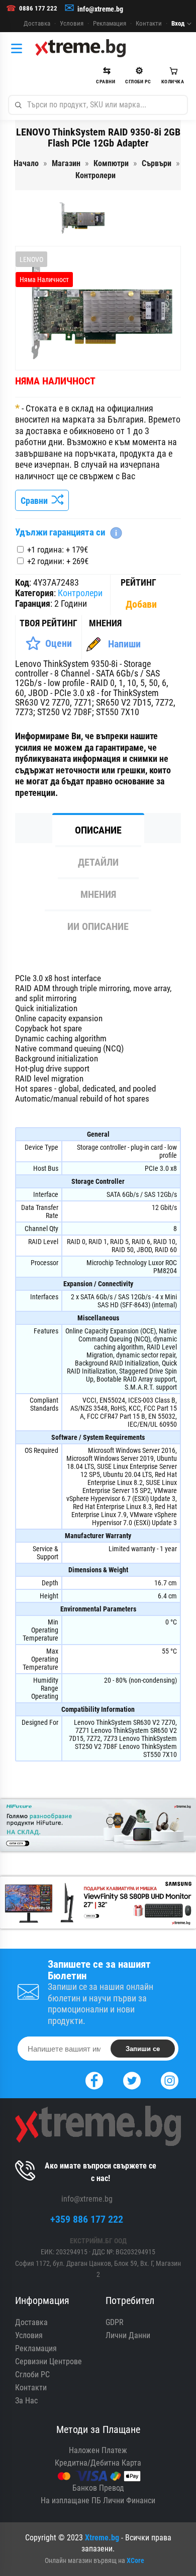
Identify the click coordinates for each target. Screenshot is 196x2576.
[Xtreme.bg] (80, 48)
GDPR (115, 2322)
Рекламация (110, 23)
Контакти (149, 23)
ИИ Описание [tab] (98, 926)
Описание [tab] (98, 830)
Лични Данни (128, 2335)
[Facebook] (94, 2079)
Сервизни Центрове (48, 2361)
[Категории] (19, 48)
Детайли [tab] (98, 862)
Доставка (37, 23)
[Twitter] (132, 2079)
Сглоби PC (32, 2375)
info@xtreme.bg (100, 9)
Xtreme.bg (102, 2538)
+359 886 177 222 (87, 2219)
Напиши (124, 644)
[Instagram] (170, 2079)
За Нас (26, 2401)
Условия (72, 23)
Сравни (36, 501)
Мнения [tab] (98, 894)
